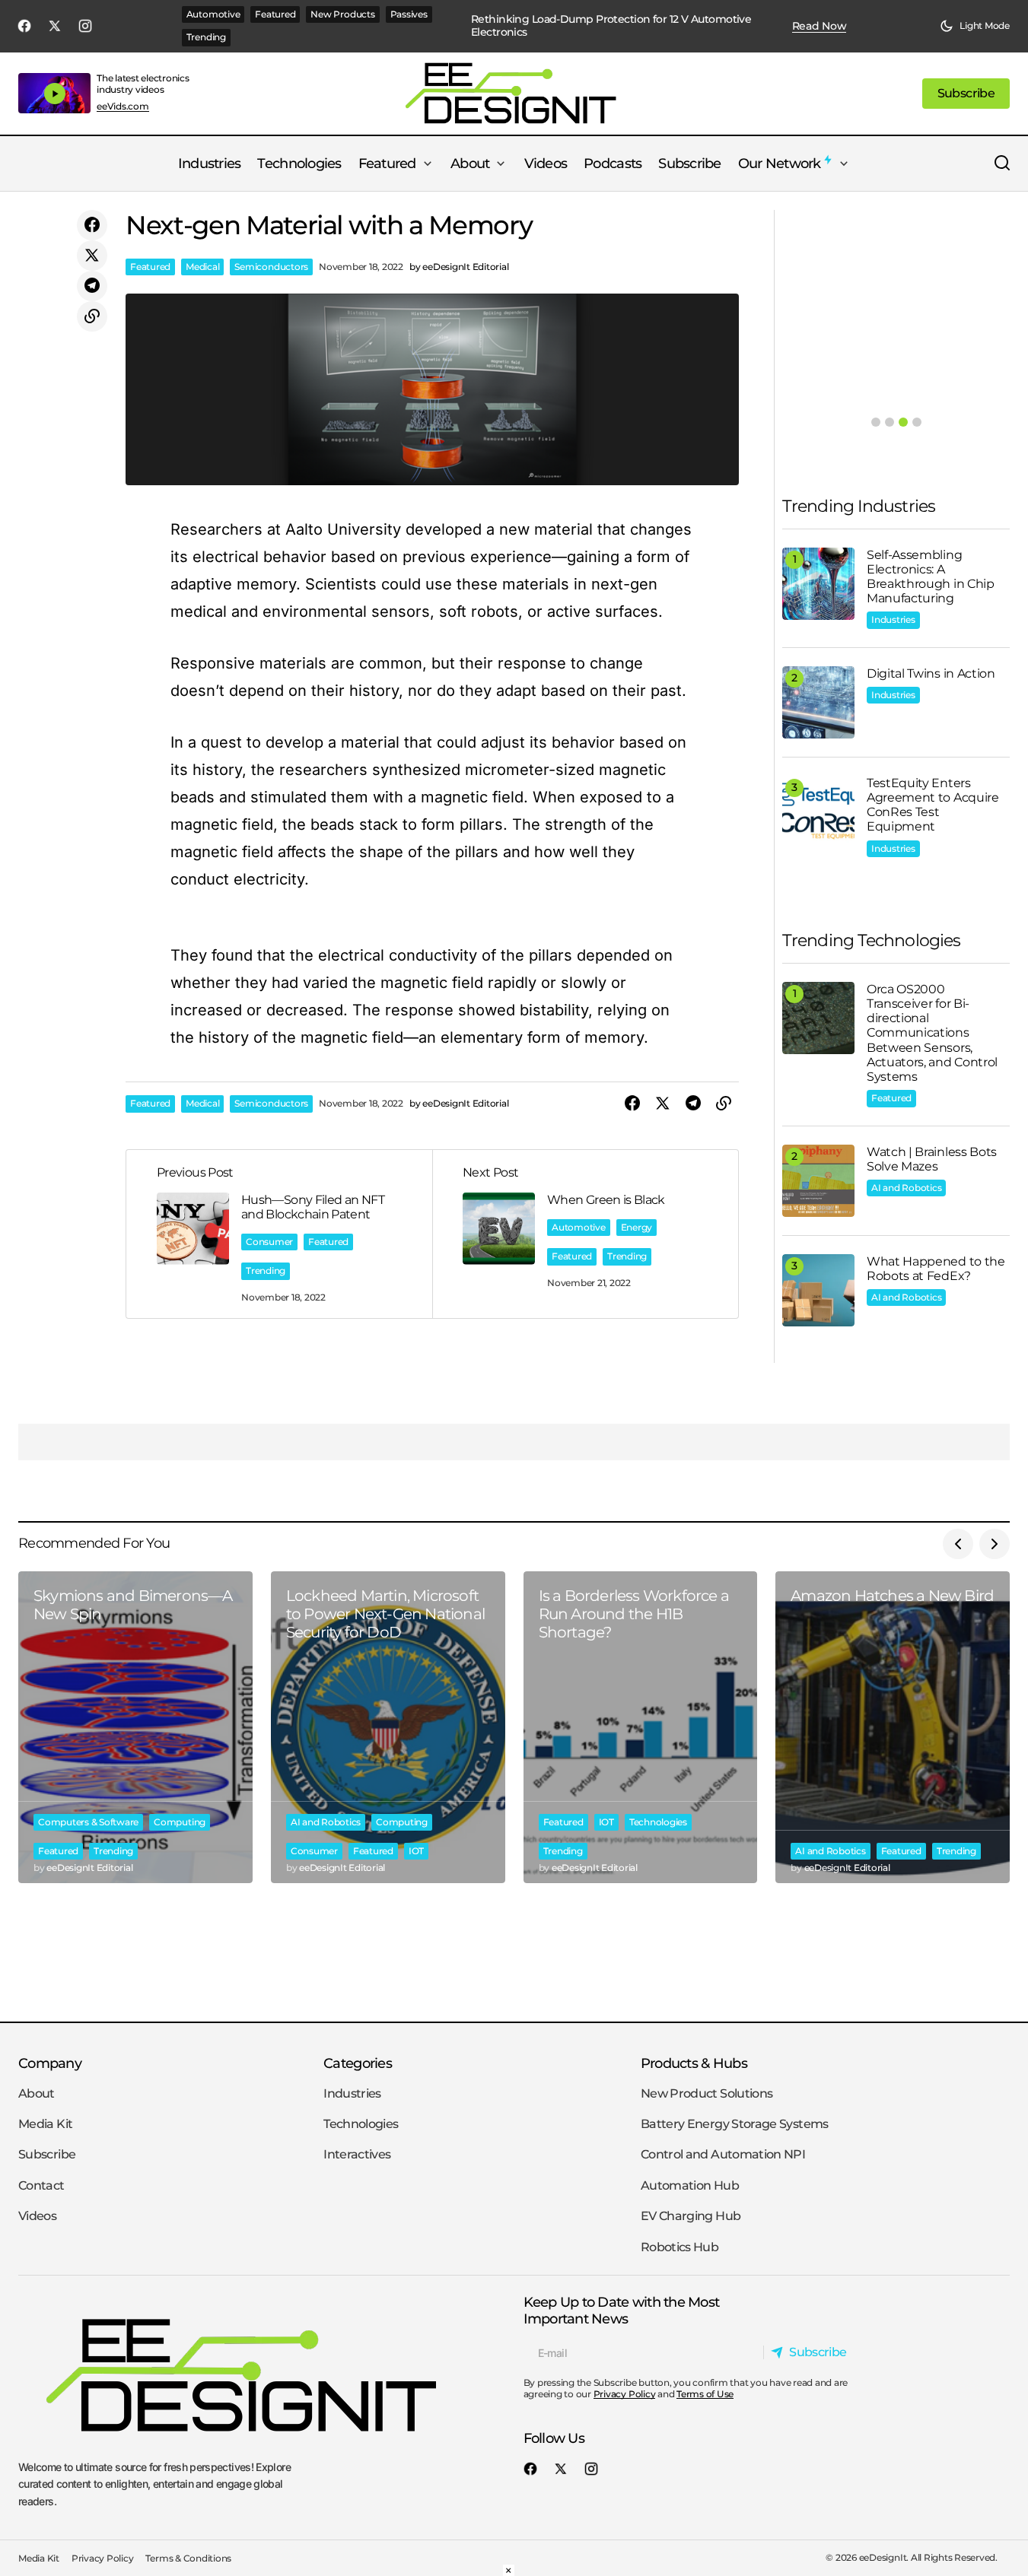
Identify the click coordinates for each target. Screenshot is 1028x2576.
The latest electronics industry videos (143, 83)
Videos (37, 2216)
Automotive (213, 14)
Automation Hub (690, 2185)
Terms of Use (705, 2394)
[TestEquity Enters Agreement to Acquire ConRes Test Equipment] (818, 812)
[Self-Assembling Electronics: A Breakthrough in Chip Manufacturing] (818, 584)
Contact (41, 2185)
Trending (206, 37)
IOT (416, 1851)
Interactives (357, 2154)
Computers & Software (88, 1822)
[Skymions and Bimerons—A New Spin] (135, 1727)
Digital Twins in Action (931, 673)
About (37, 2093)
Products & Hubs (694, 2063)
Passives (409, 14)
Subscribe (47, 2154)
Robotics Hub (679, 2247)
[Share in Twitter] (92, 256)
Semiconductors (271, 267)
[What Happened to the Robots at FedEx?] (818, 1290)
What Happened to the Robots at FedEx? (936, 1269)
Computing (180, 1822)
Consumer (269, 1242)
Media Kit (45, 2124)
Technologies (658, 1822)
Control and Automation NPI (723, 2154)
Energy (637, 1227)
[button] (975, 26)
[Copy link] (92, 316)
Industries (893, 619)
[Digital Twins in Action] (818, 702)
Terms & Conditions (188, 2558)
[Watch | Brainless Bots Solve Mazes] (818, 1181)
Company (50, 2063)
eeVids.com (123, 106)
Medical (202, 267)
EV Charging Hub (691, 2216)
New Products (342, 14)
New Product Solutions (707, 2093)
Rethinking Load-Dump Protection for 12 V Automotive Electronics (611, 26)
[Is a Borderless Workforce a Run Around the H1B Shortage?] (641, 1727)
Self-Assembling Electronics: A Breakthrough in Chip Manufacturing (931, 577)
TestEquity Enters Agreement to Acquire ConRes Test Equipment (933, 805)
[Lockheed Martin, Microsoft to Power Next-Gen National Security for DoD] (388, 1727)
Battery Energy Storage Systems (735, 2124)
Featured (275, 14)
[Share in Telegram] (92, 286)
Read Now (820, 26)
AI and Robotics (906, 1188)
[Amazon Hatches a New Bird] (893, 1727)
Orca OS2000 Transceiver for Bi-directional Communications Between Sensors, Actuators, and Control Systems (932, 1033)
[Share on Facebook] (92, 225)
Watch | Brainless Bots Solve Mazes (932, 1159)
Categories (358, 2063)
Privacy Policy (625, 2394)
